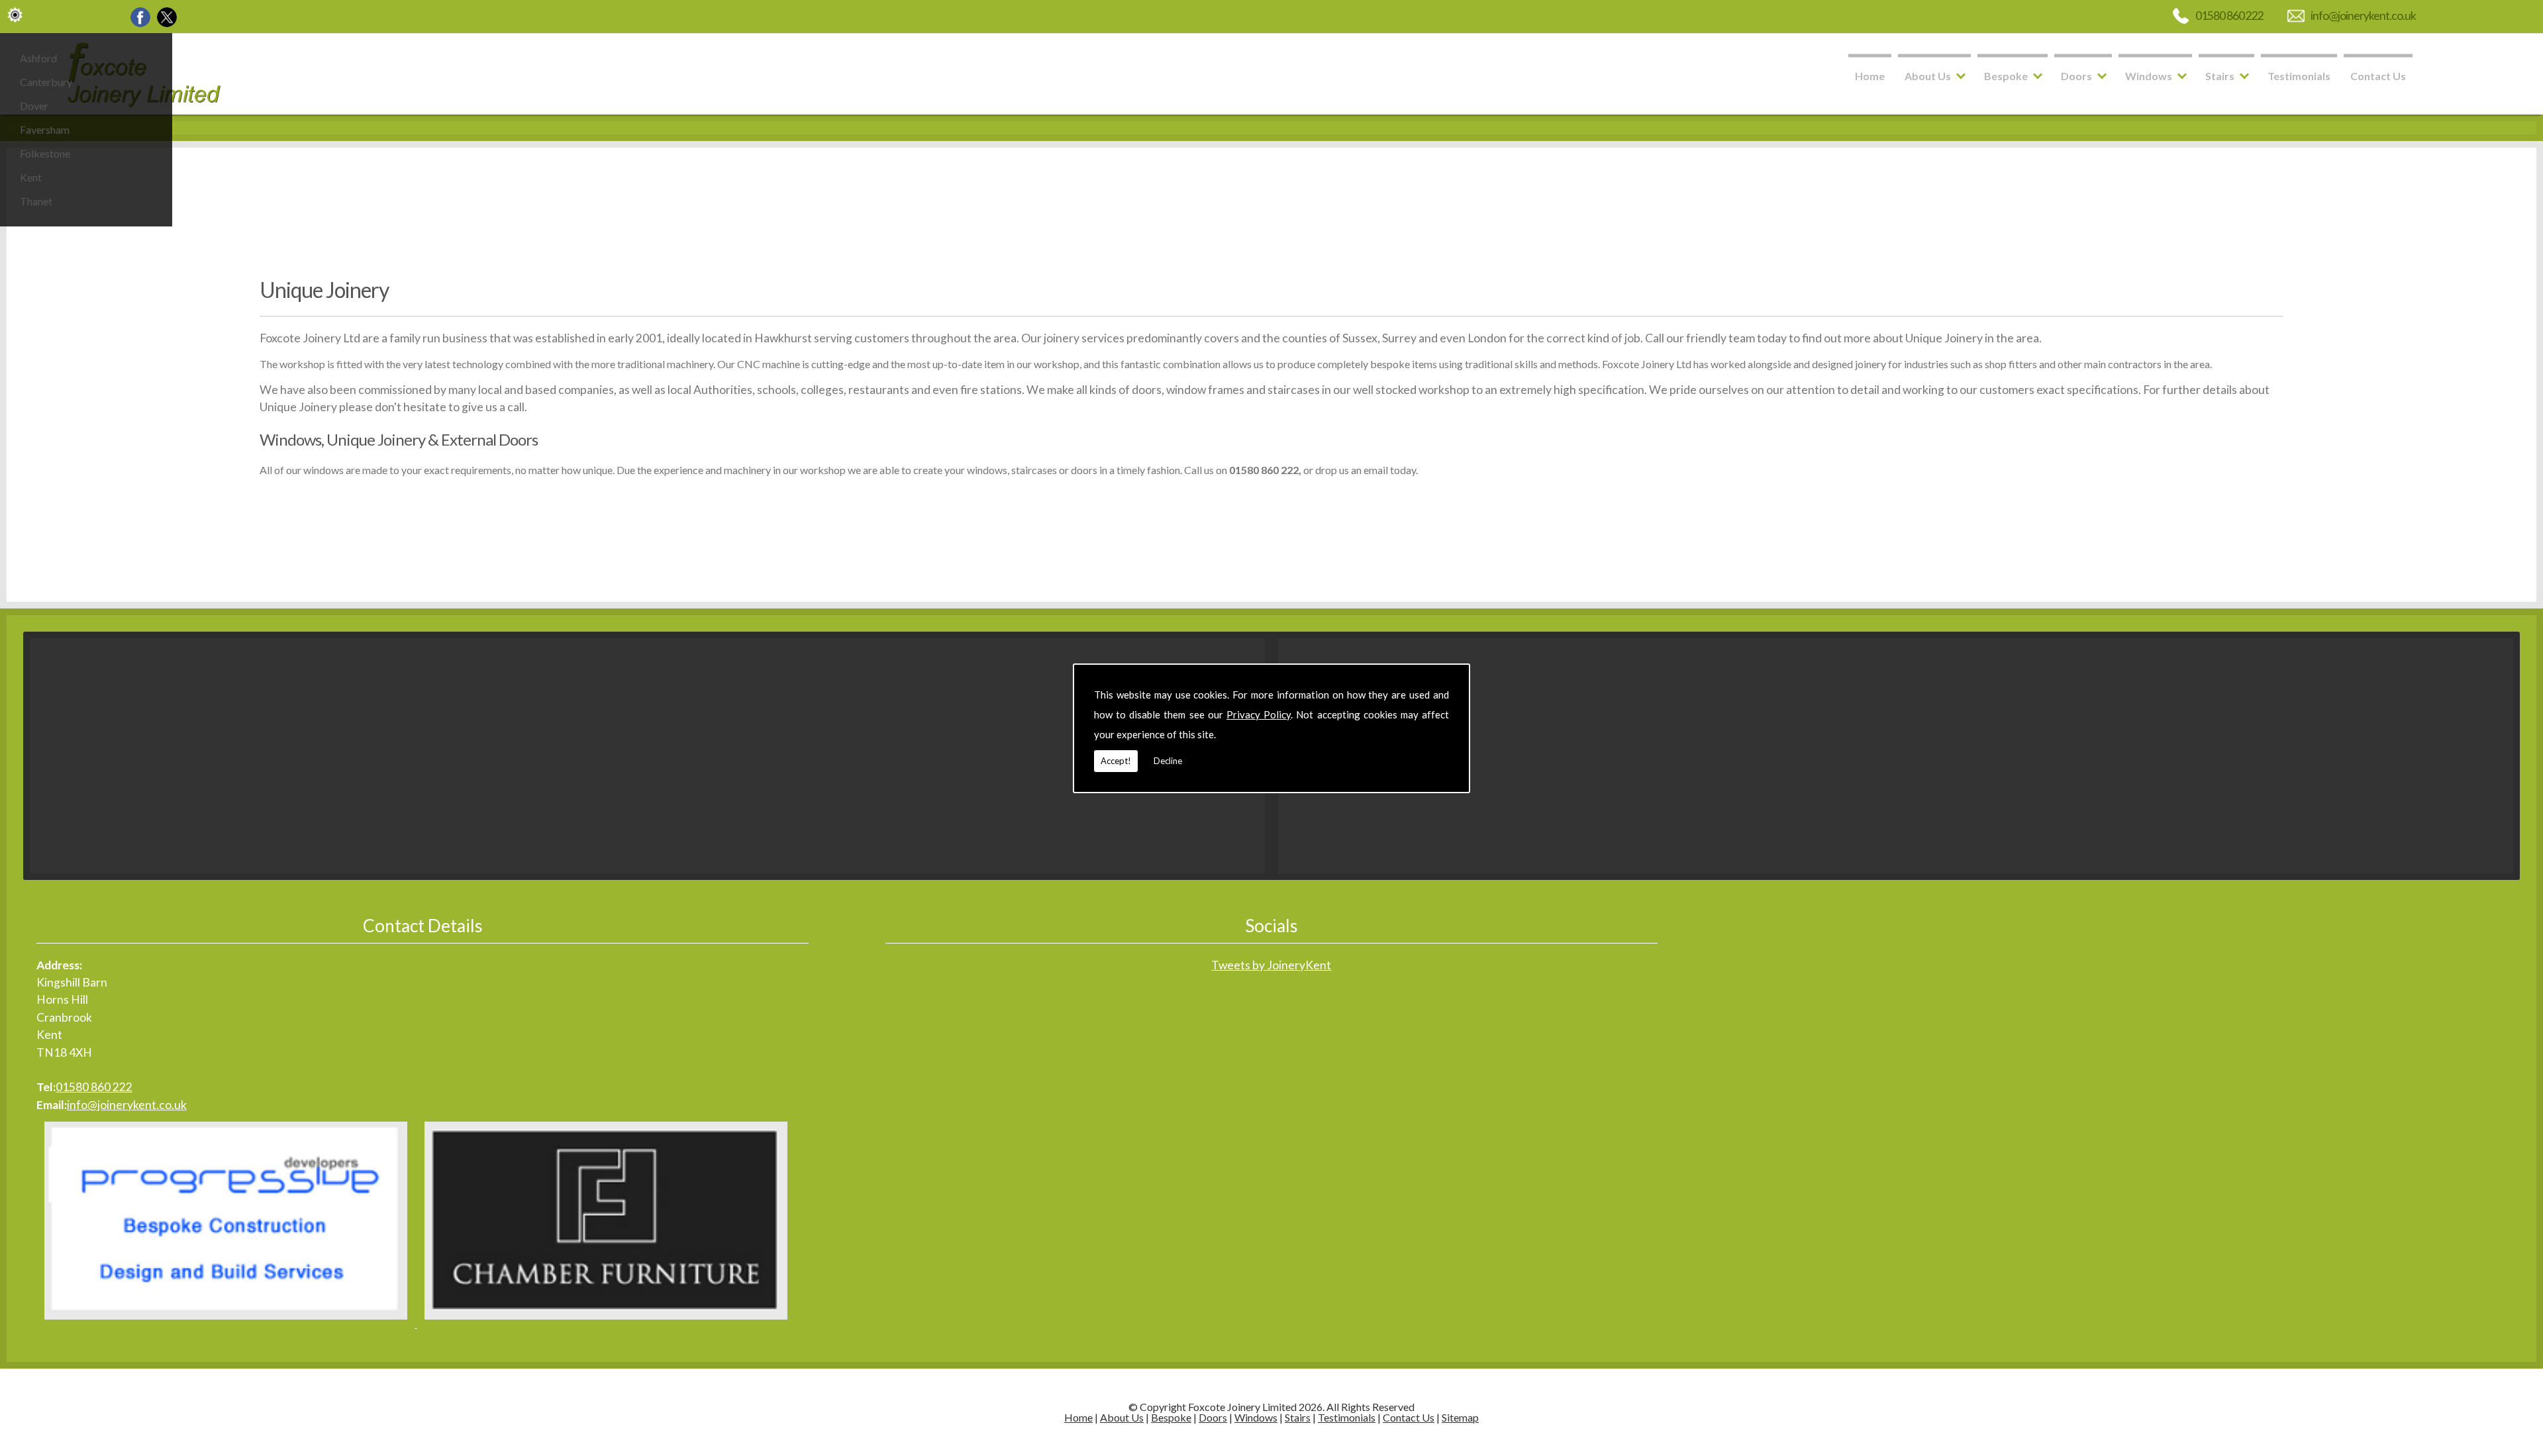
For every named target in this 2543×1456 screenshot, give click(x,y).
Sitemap (1460, 1417)
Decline (1168, 761)
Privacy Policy (1259, 714)
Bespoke (2006, 76)
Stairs (2220, 76)
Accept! (1116, 761)
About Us (1928, 76)
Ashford (38, 58)
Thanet (36, 201)
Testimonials (2299, 76)
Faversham (45, 129)
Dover (34, 106)
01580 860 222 (2229, 16)
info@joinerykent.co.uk (2363, 16)
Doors (2076, 76)
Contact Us (2378, 76)
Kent (31, 177)
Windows (2149, 76)
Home (1870, 76)
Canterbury (46, 82)
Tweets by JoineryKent (1271, 965)
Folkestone (45, 153)
